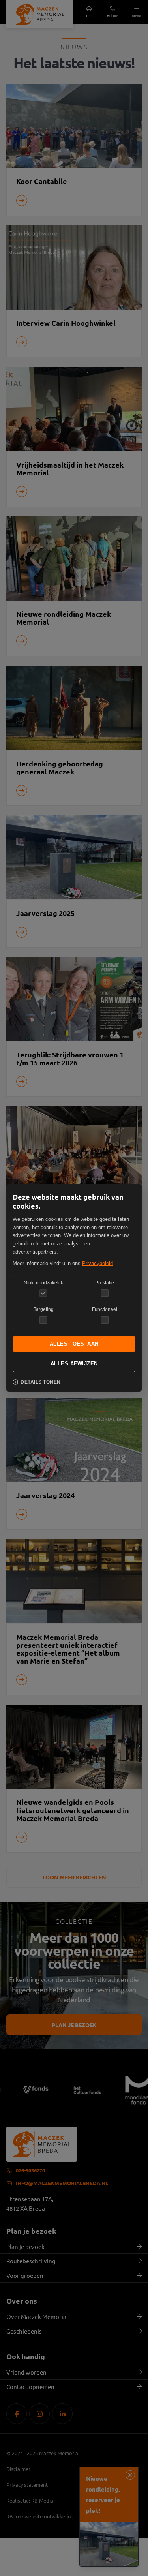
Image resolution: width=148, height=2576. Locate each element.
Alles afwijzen (74, 1364)
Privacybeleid (97, 1263)
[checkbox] (105, 1293)
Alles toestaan (74, 1344)
